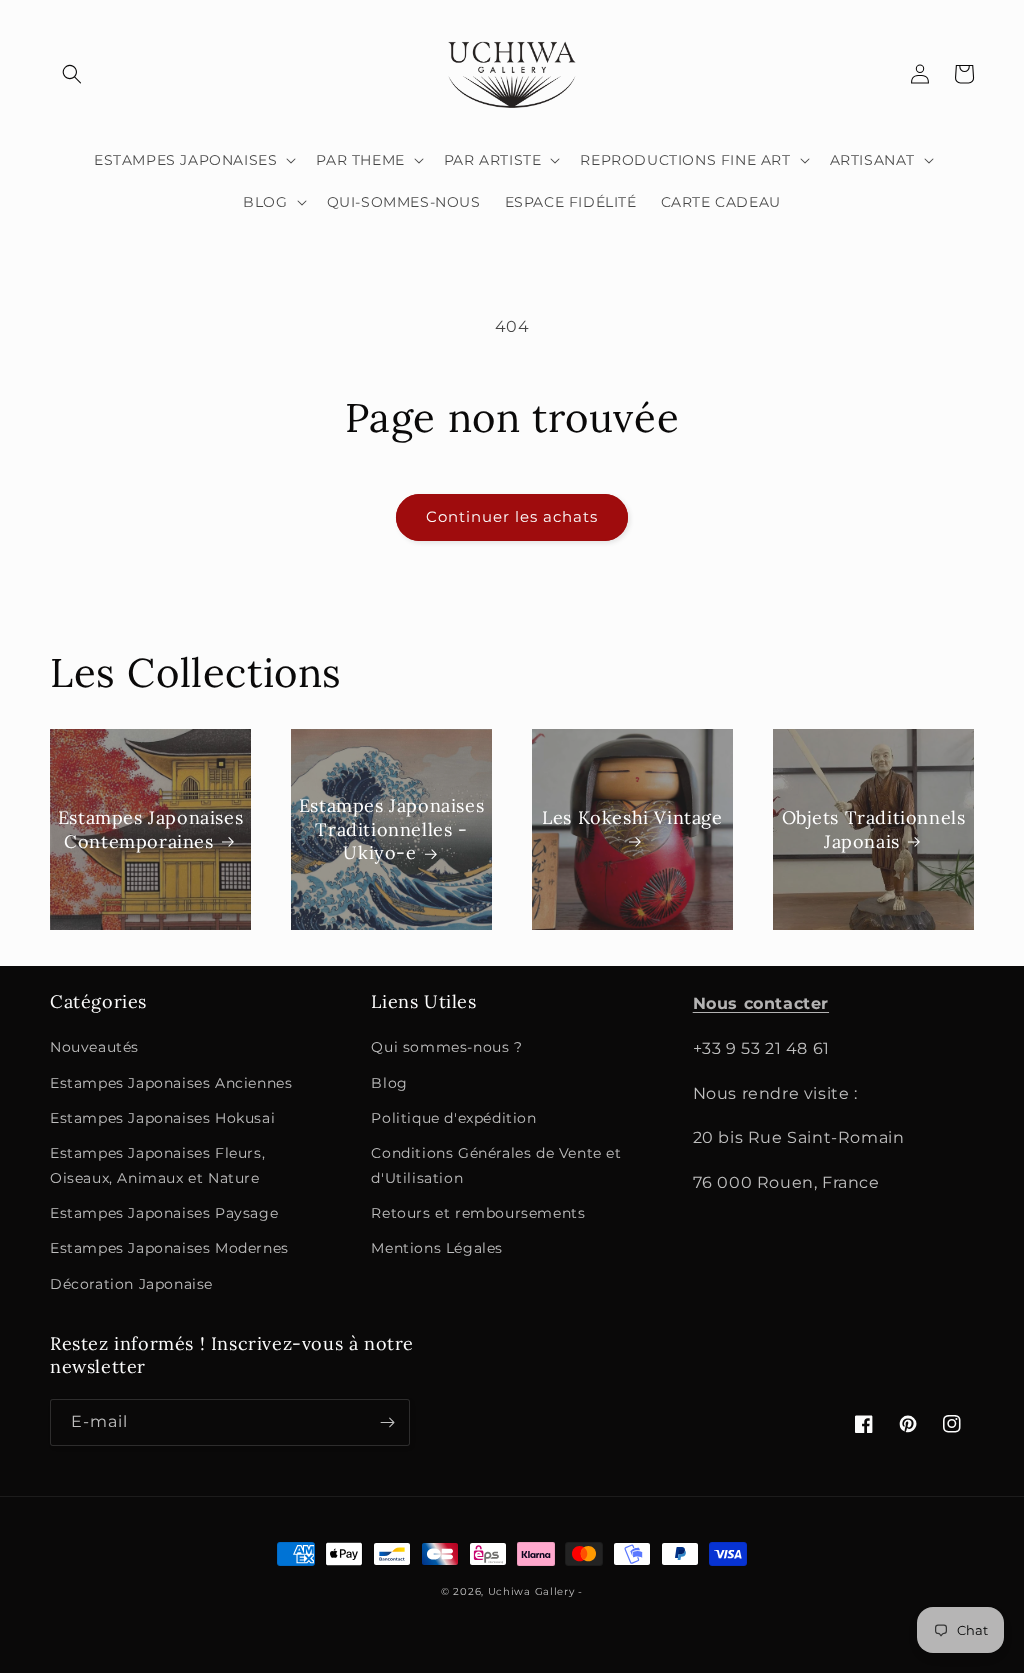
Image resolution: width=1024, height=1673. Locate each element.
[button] (72, 74)
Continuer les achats (512, 516)
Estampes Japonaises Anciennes (171, 1083)
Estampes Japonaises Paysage (164, 1213)
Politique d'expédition (453, 1118)
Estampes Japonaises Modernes (169, 1248)
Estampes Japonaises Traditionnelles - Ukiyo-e (391, 829)
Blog (389, 1083)
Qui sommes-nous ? (446, 1047)
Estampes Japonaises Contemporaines (150, 829)
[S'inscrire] (387, 1422)
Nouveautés (94, 1047)
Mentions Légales (437, 1248)
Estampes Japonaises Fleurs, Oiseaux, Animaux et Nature (157, 1165)
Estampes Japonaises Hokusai (162, 1118)
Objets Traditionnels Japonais (874, 829)
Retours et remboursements (478, 1213)
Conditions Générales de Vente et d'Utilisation (496, 1165)
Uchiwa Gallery (531, 1591)
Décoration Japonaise (131, 1284)
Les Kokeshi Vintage (632, 817)
